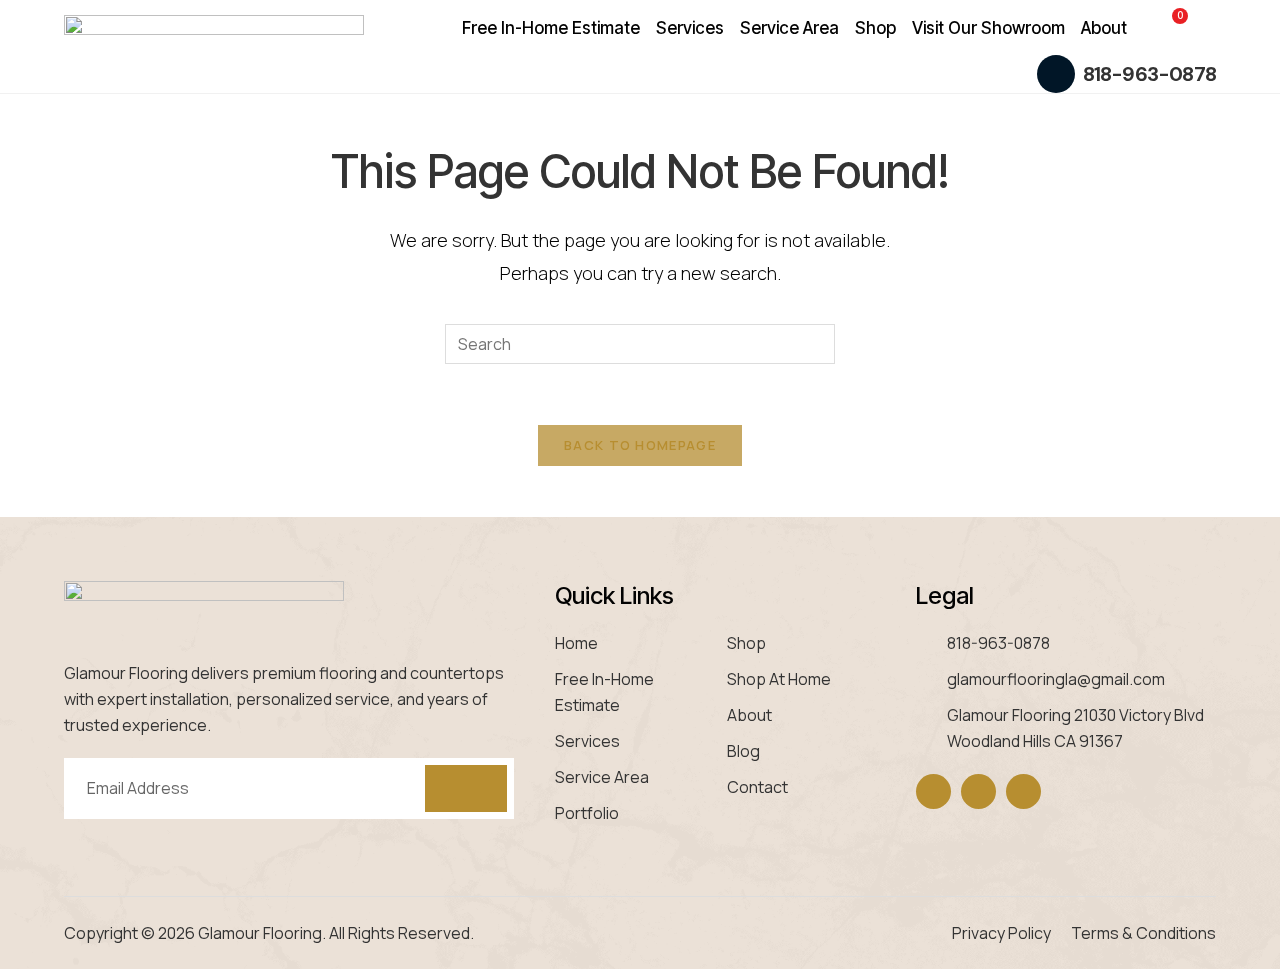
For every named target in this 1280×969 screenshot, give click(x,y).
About (1104, 28)
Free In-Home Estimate (551, 28)
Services (690, 28)
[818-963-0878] (1056, 74)
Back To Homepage (640, 445)
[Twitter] (1023, 791)
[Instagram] (978, 791)
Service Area (789, 28)
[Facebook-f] (933, 791)
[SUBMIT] (466, 788)
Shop (875, 28)
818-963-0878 (1149, 74)
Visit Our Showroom (988, 28)
